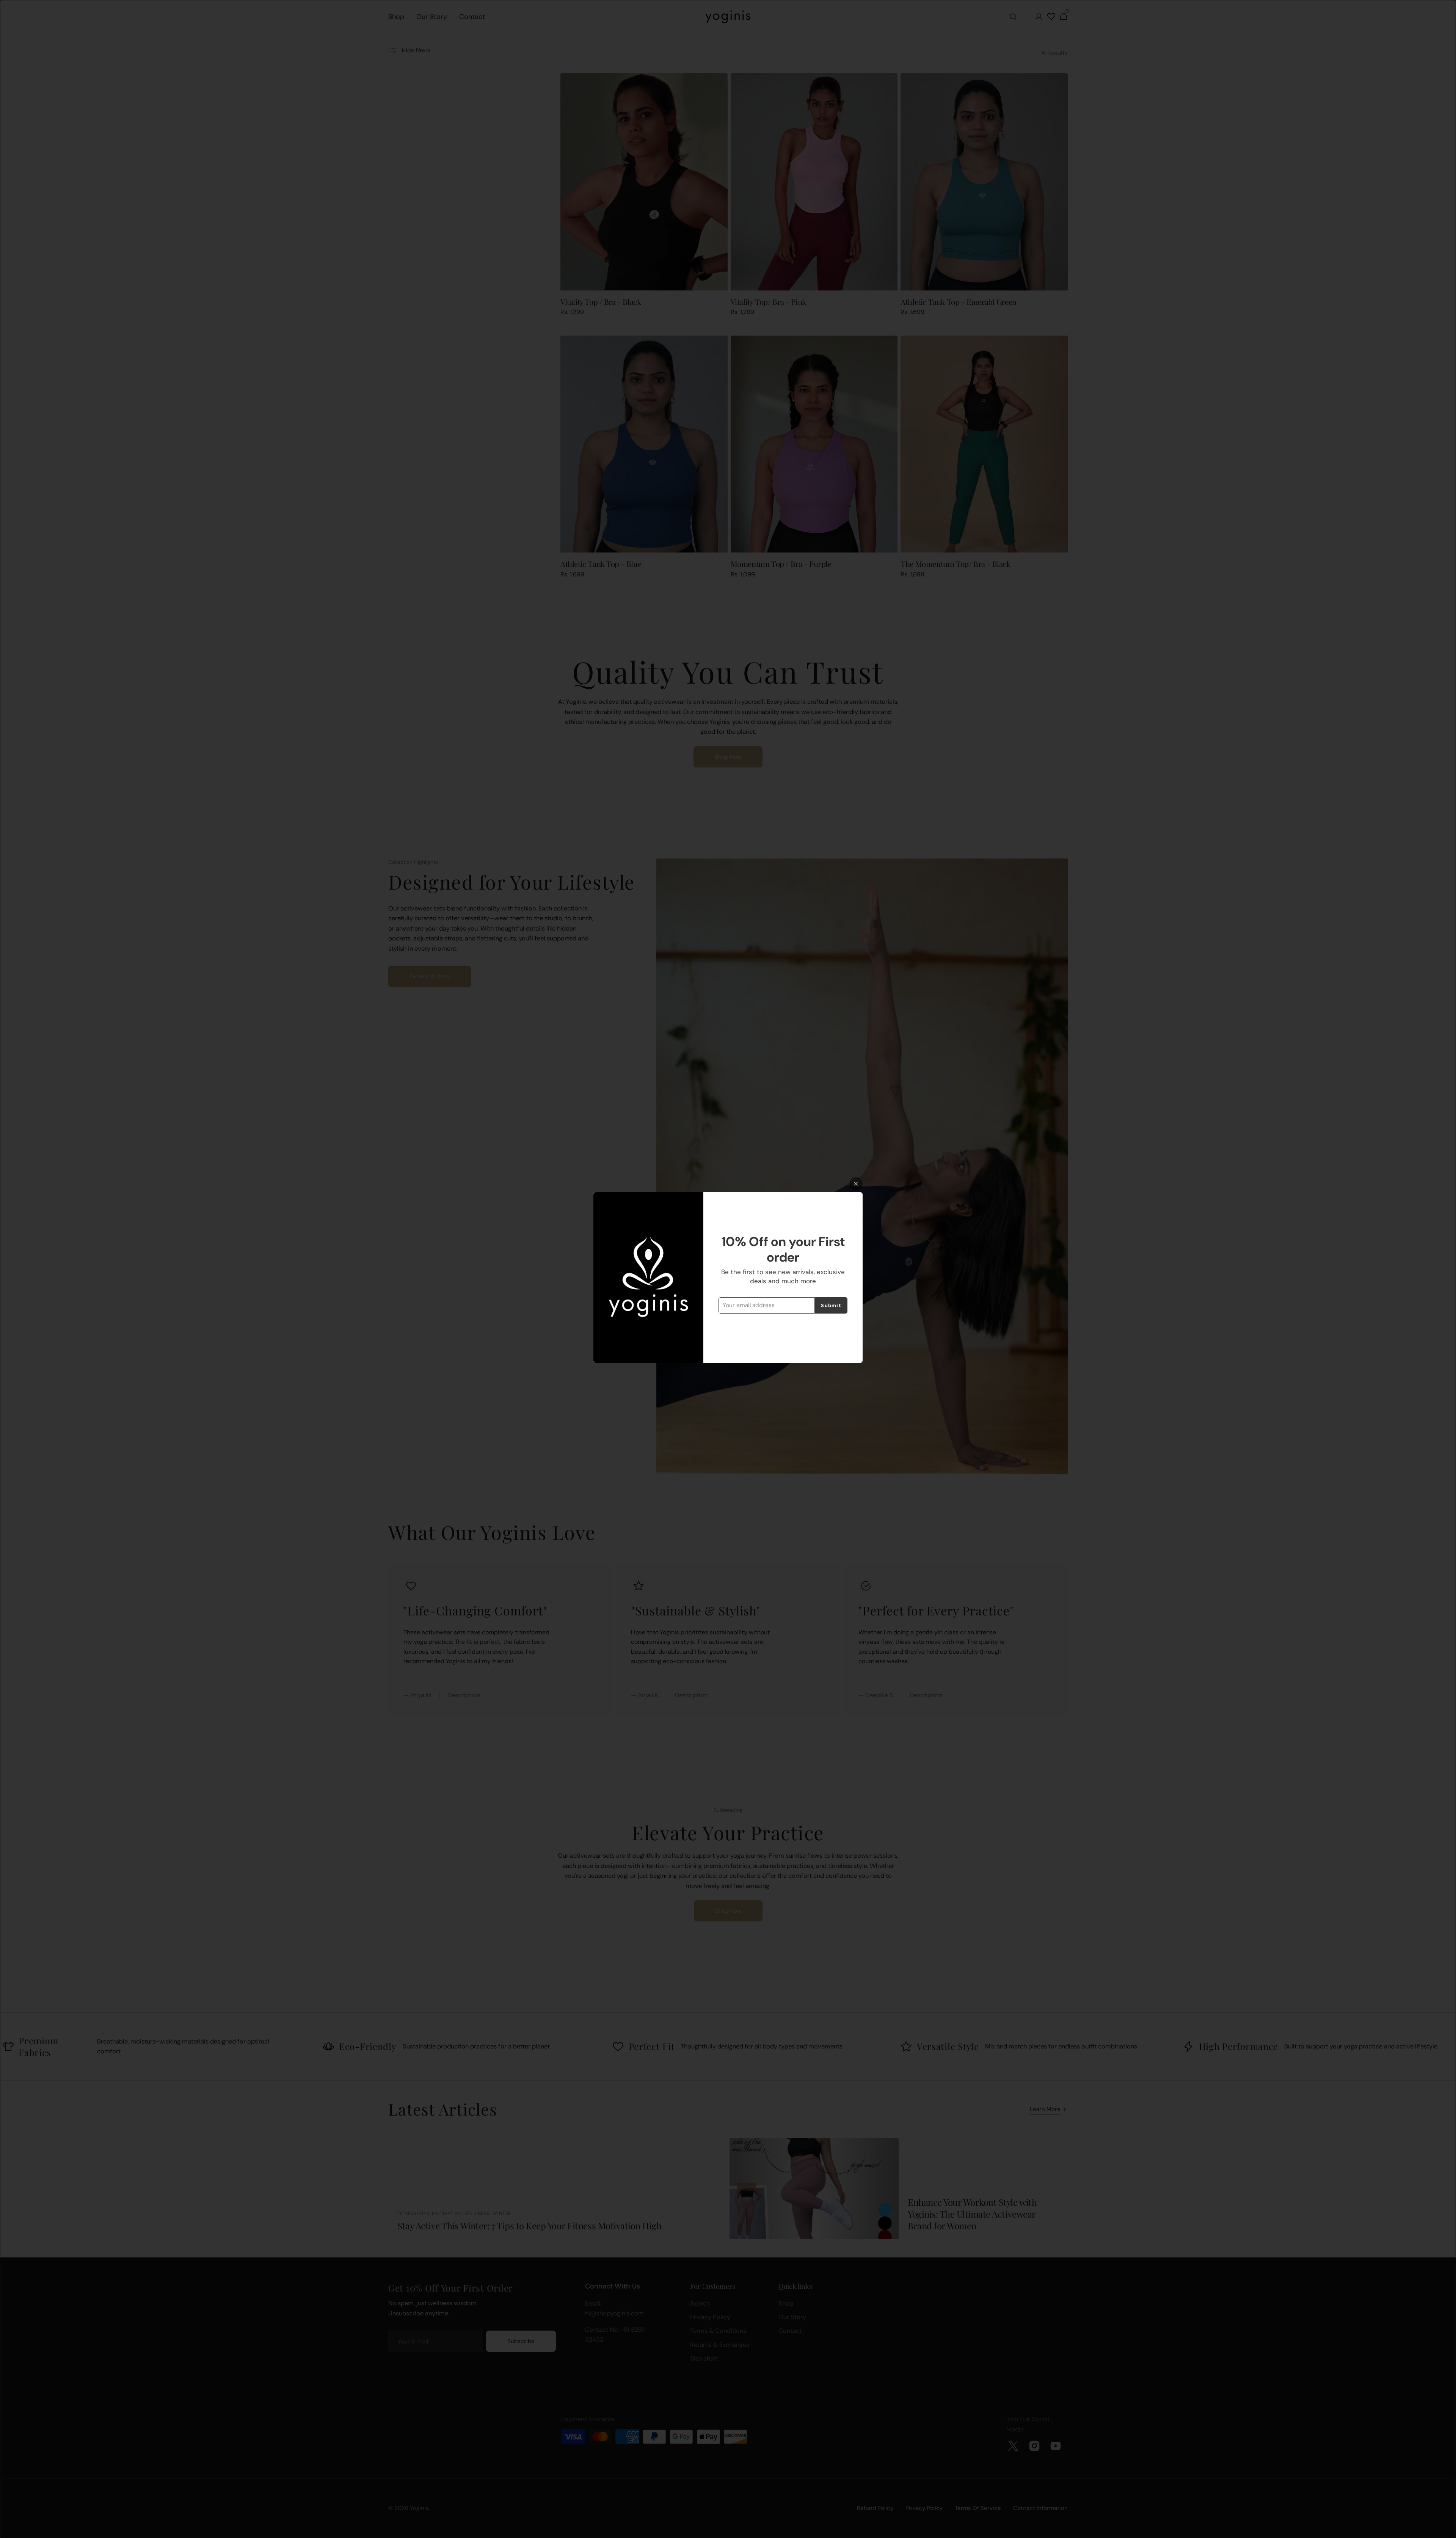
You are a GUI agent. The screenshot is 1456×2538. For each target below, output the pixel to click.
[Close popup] (856, 1184)
